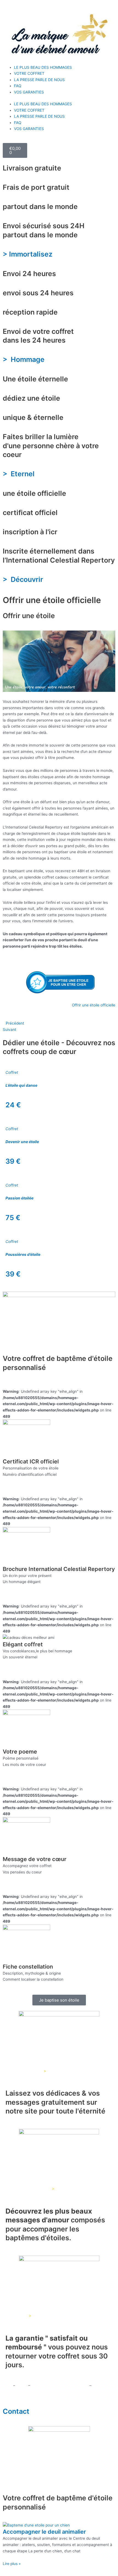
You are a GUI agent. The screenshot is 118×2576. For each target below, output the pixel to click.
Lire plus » (12, 2564)
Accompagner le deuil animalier (44, 2532)
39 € (13, 1161)
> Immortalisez (28, 254)
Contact (16, 2411)
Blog (22, 2385)
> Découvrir (24, 579)
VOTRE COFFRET (29, 73)
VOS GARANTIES (29, 92)
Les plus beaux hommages (26, 2189)
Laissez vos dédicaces (23, 2071)
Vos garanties (15, 2316)
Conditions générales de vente (59, 2385)
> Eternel (20, 474)
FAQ (18, 86)
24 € (13, 1105)
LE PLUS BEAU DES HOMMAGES (43, 67)
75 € (13, 1218)
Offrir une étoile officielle (94, 1005)
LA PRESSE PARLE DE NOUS (39, 80)
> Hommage (24, 359)
